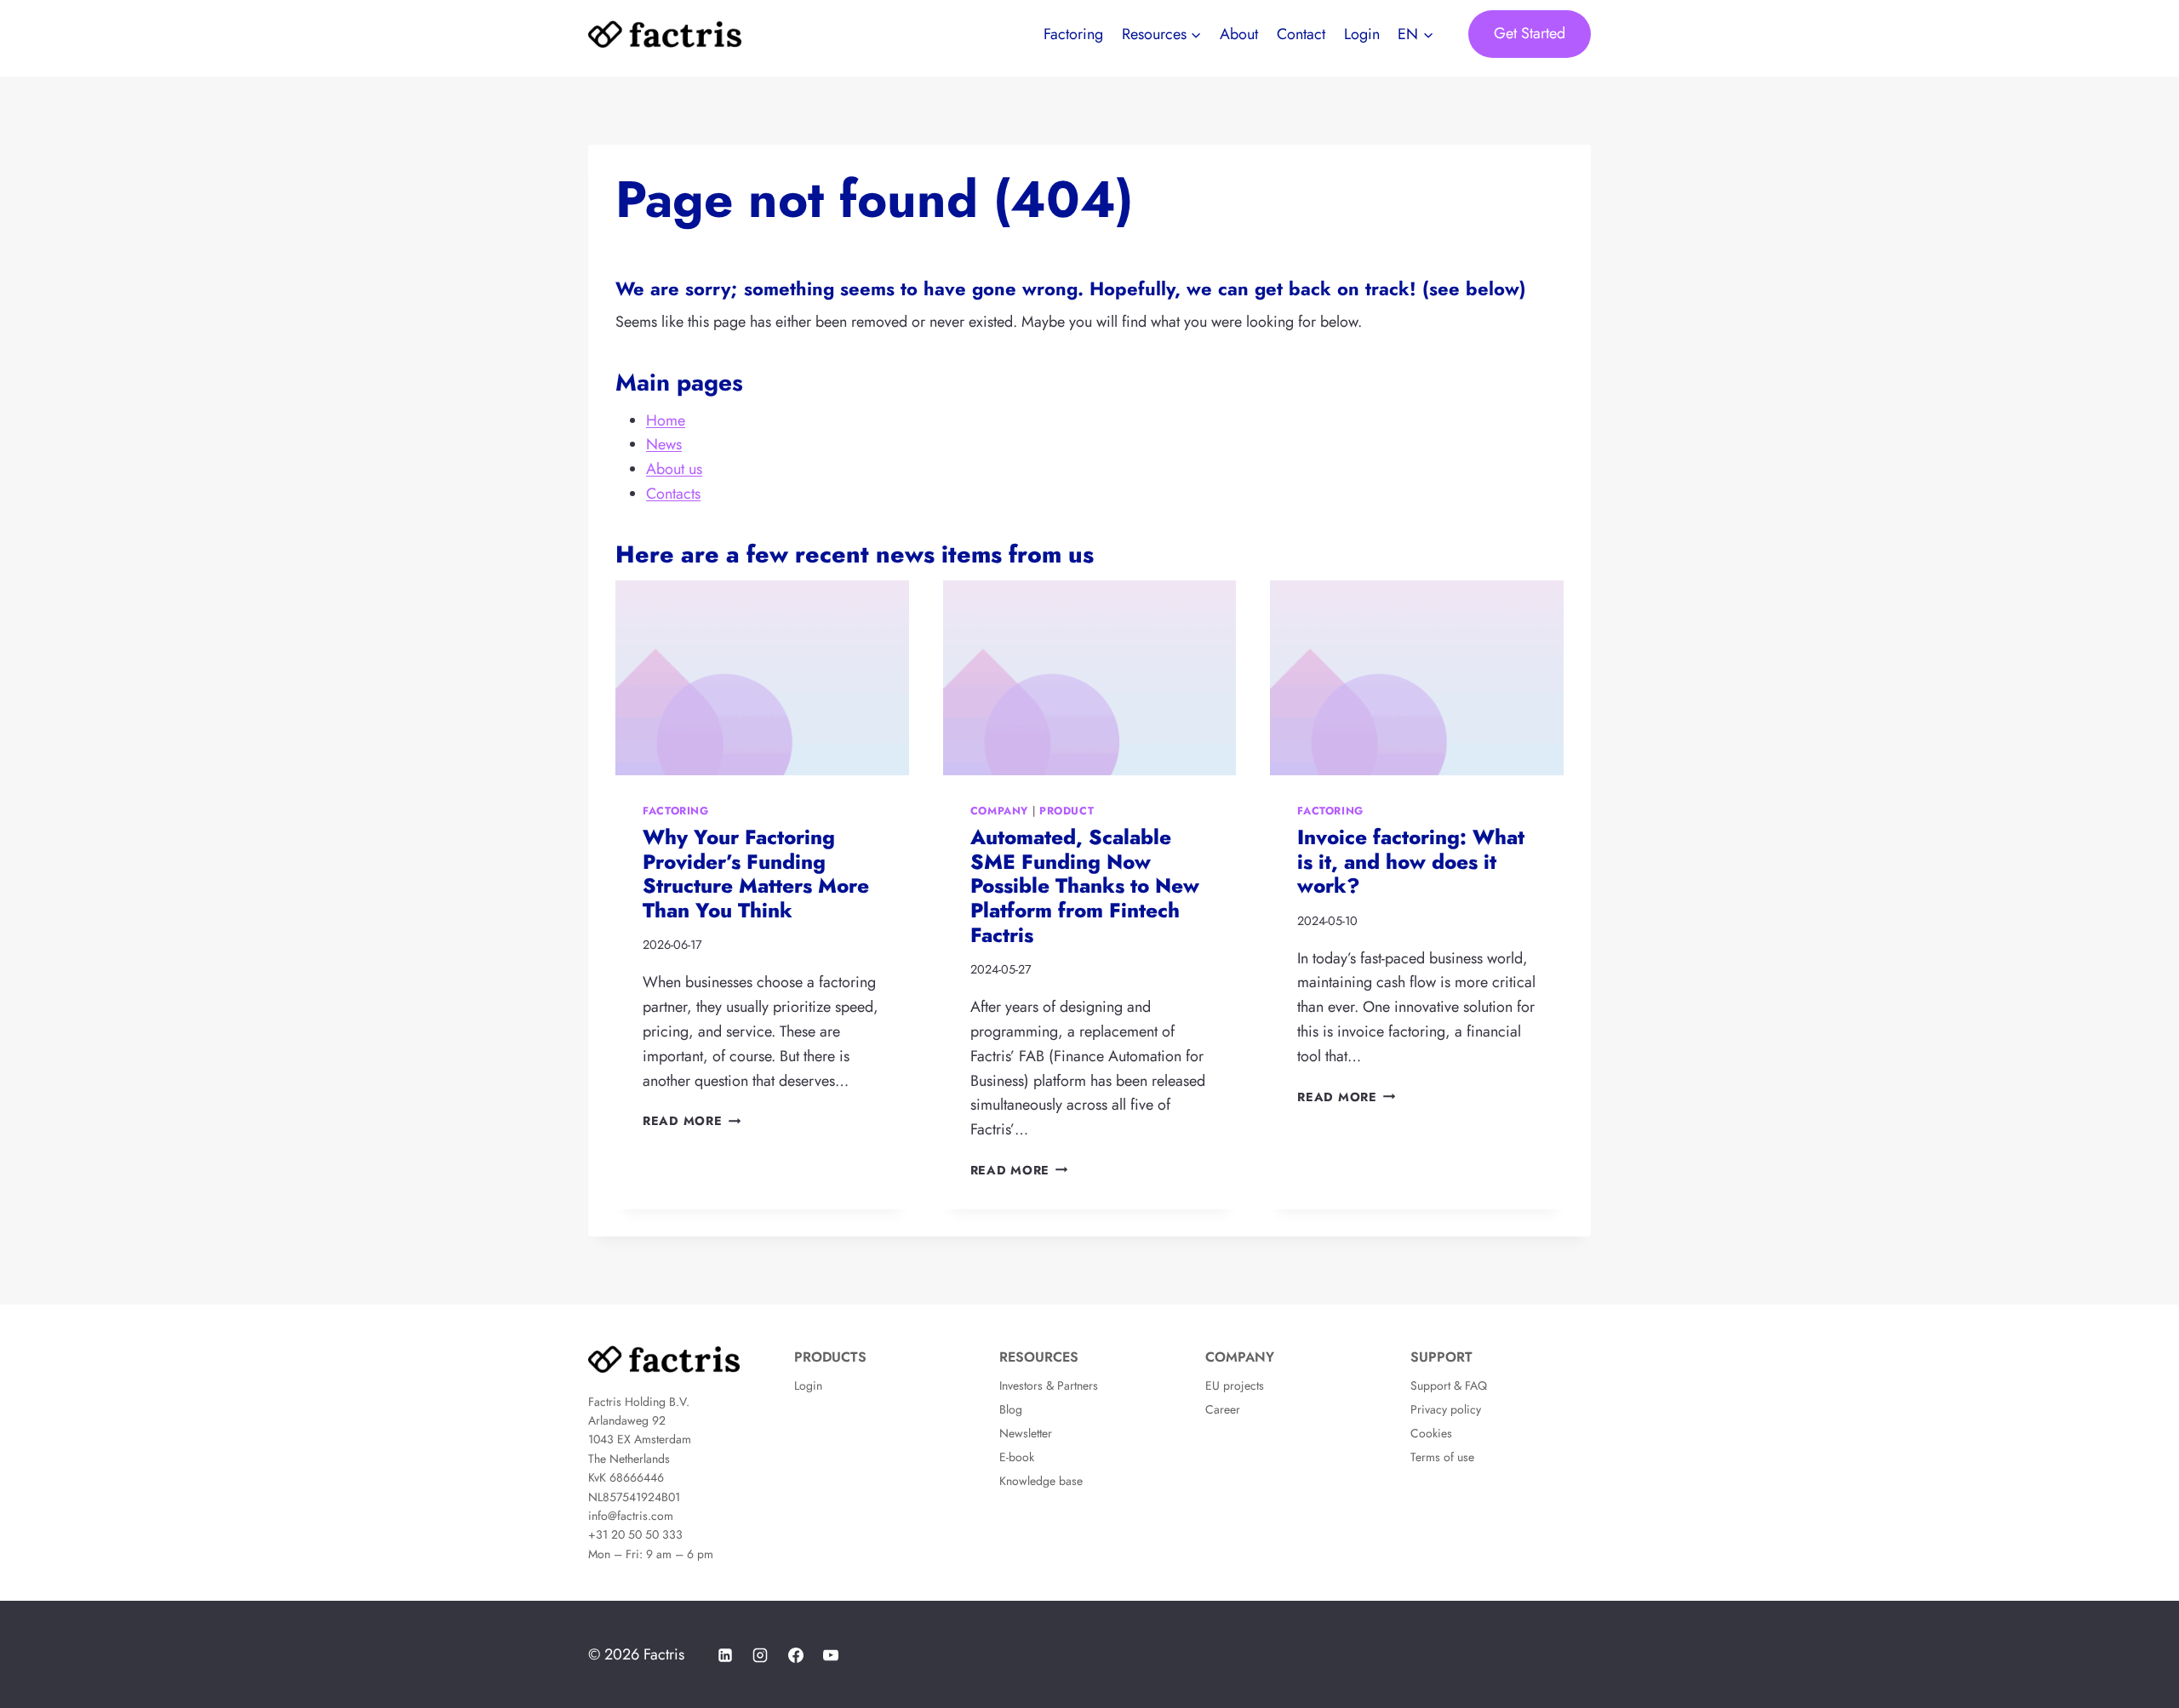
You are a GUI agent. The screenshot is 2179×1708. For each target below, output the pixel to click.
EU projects (1235, 1385)
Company (999, 811)
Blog (1011, 1409)
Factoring (1073, 34)
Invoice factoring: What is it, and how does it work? (1411, 862)
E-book (1017, 1457)
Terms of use (1442, 1457)
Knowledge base (1041, 1481)
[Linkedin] (725, 1655)
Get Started (1530, 33)
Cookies (1431, 1433)
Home (666, 420)
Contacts (673, 494)
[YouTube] (831, 1655)
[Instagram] (760, 1655)
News (664, 444)
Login (1362, 34)
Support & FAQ (1449, 1385)
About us (674, 469)
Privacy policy (1446, 1409)
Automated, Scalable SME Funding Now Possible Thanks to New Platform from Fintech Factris (1085, 886)
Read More (692, 1121)
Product (1067, 811)
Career (1223, 1409)
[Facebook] (796, 1655)
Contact (1301, 34)
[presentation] (762, 678)
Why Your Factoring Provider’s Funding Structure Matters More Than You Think (756, 874)
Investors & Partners (1049, 1385)
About (1239, 34)
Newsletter (1026, 1433)
